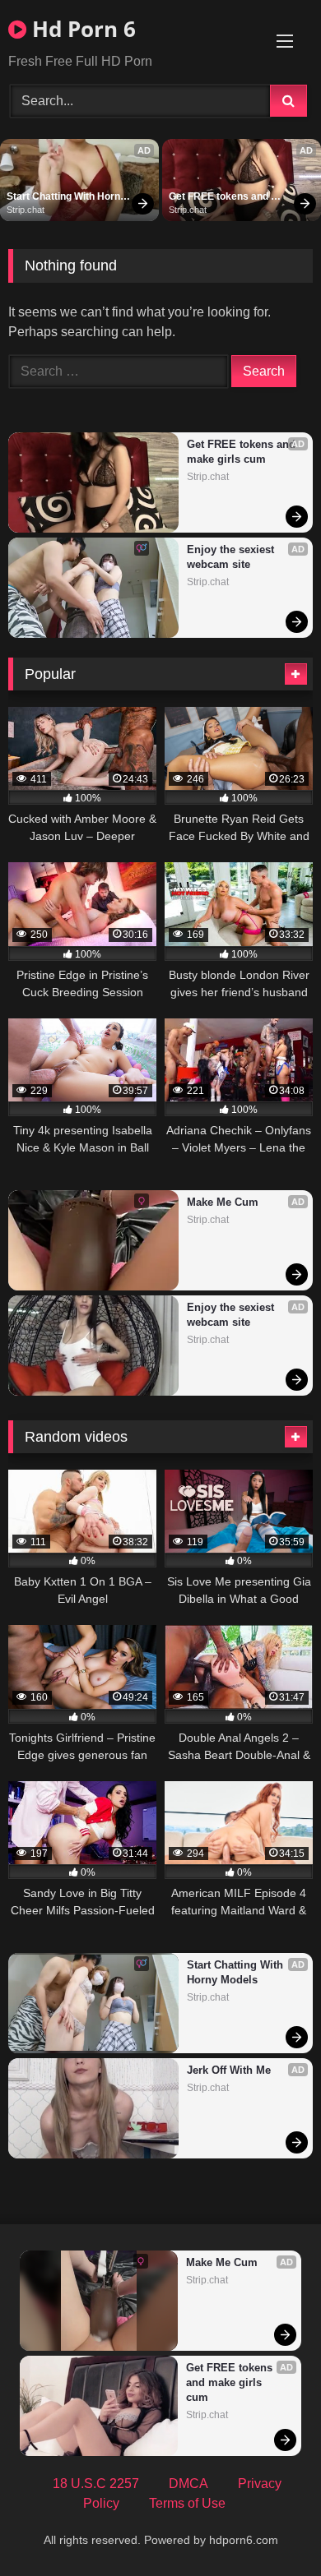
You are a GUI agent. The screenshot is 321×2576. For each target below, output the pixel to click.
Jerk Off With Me (229, 2070)
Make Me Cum (223, 1202)
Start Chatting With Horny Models (67, 197)
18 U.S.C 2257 (96, 2484)
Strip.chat (26, 210)
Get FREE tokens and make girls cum (220, 197)
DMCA (188, 2484)
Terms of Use (187, 2503)
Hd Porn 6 (81, 29)
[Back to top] (270, 2527)
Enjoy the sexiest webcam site (232, 557)
